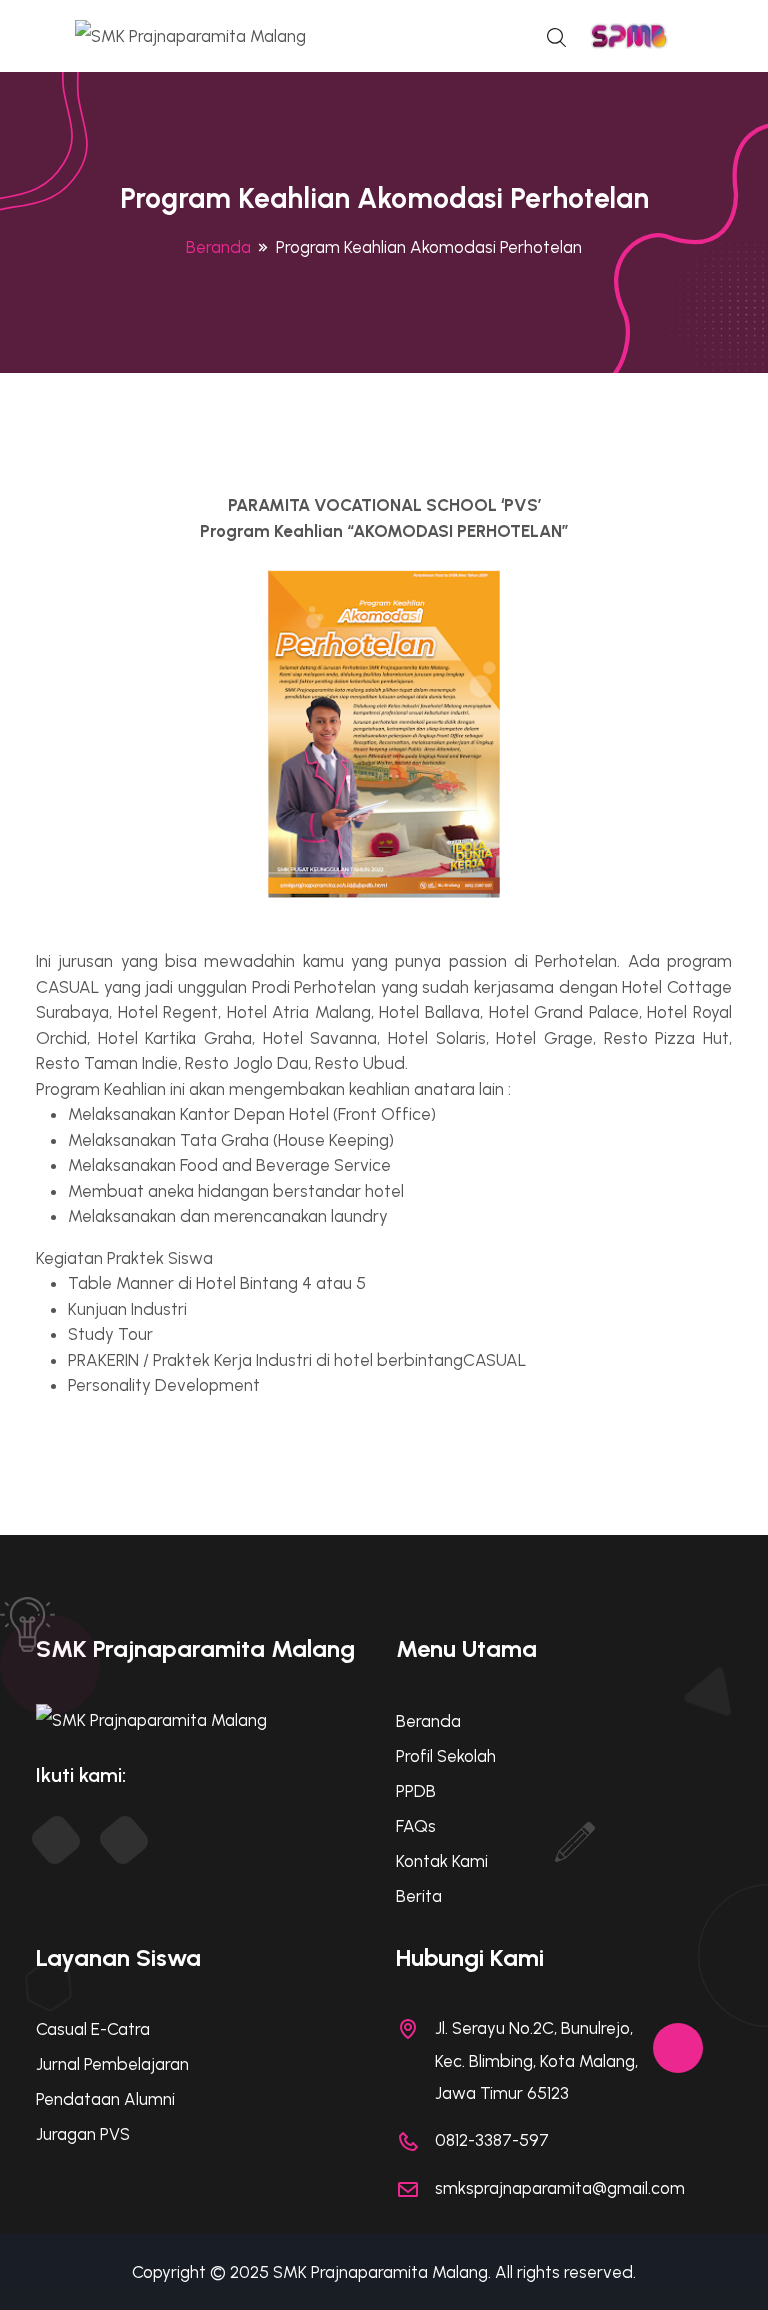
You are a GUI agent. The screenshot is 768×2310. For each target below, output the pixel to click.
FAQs (416, 1826)
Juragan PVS (83, 2134)
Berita (419, 1896)
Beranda (218, 247)
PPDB (416, 1791)
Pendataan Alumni (105, 2099)
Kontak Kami (442, 1861)
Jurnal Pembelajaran (112, 2064)
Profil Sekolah (446, 1756)
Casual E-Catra (93, 2029)
